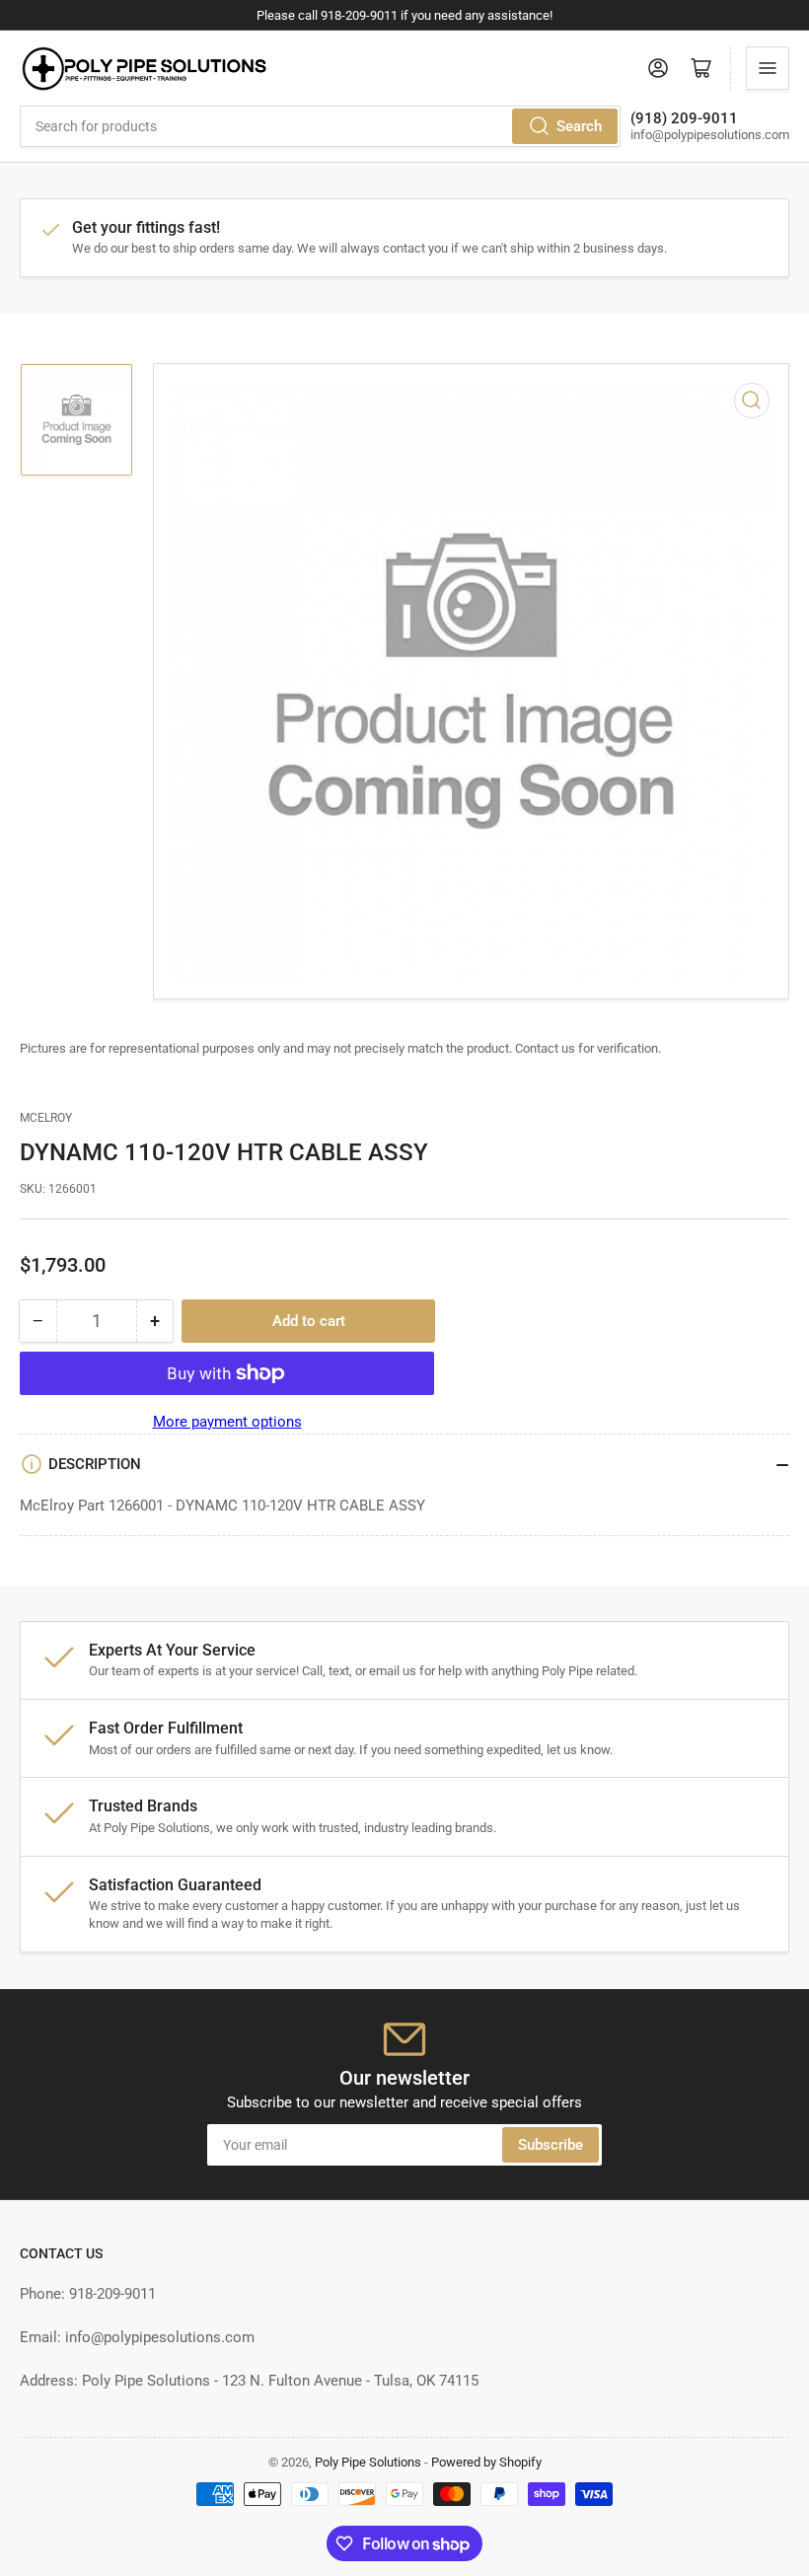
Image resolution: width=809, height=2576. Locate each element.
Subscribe (551, 2145)
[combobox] (320, 126)
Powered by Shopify (486, 2462)
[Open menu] (768, 68)
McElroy (46, 1118)
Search (579, 126)
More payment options (227, 1422)
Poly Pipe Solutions (368, 2462)
